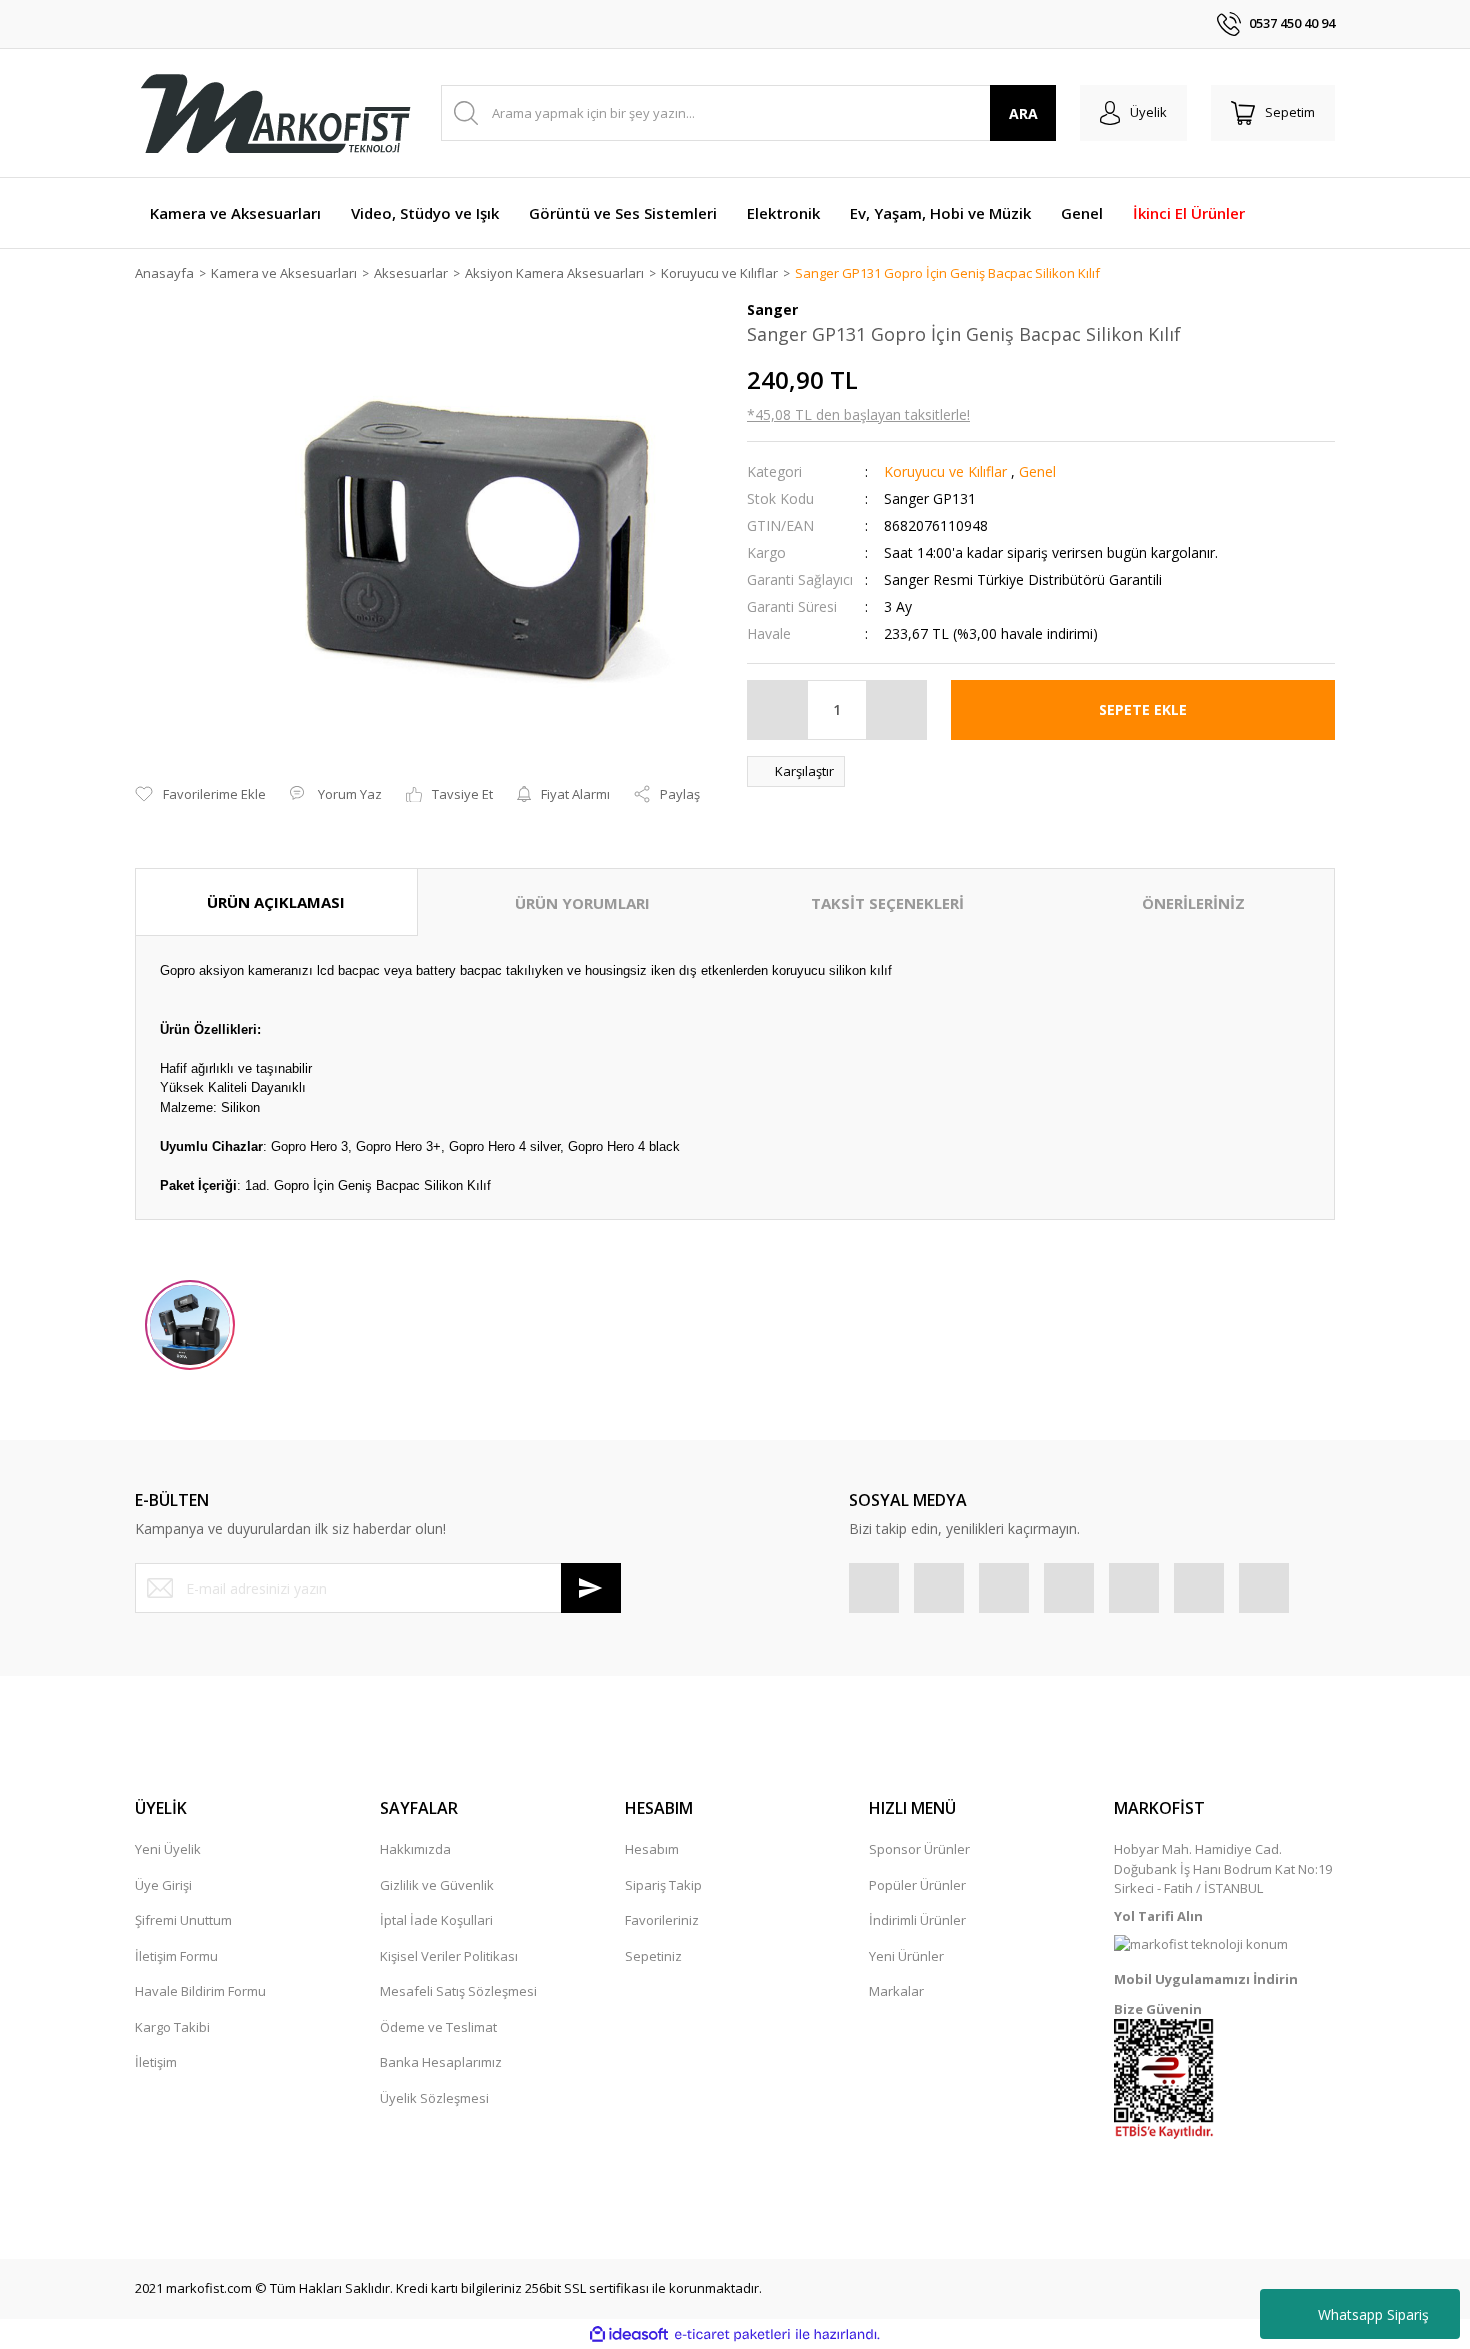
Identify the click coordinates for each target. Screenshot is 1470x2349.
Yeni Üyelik (168, 1849)
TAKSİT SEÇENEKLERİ (887, 903)
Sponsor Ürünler (919, 1849)
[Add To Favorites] (200, 795)
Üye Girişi (163, 1885)
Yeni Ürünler (906, 1956)
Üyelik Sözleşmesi (434, 2098)
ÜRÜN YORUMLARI (582, 903)
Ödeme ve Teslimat (438, 2027)
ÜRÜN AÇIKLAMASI (276, 902)
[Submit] (591, 1588)
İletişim (156, 2062)
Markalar (896, 1991)
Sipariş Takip (663, 1885)
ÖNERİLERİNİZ (1193, 903)
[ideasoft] (629, 2335)
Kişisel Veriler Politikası (449, 1956)
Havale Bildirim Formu (200, 1991)
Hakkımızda (415, 1849)
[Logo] (275, 113)
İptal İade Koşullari (436, 1920)
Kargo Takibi (172, 2027)
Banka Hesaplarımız (441, 2062)
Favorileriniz (662, 1920)
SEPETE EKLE (1143, 709)
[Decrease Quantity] (778, 710)
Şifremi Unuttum (183, 1920)
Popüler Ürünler (917, 1885)
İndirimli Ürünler (917, 1920)
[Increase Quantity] (896, 710)
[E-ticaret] (732, 2335)
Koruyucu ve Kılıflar (945, 471)
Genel (1037, 471)
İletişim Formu (176, 1956)
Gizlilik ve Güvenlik (437, 1885)
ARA (1023, 113)
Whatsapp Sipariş (1373, 2314)
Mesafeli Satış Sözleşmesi (458, 1991)
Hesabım (652, 1849)
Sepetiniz (653, 1956)
